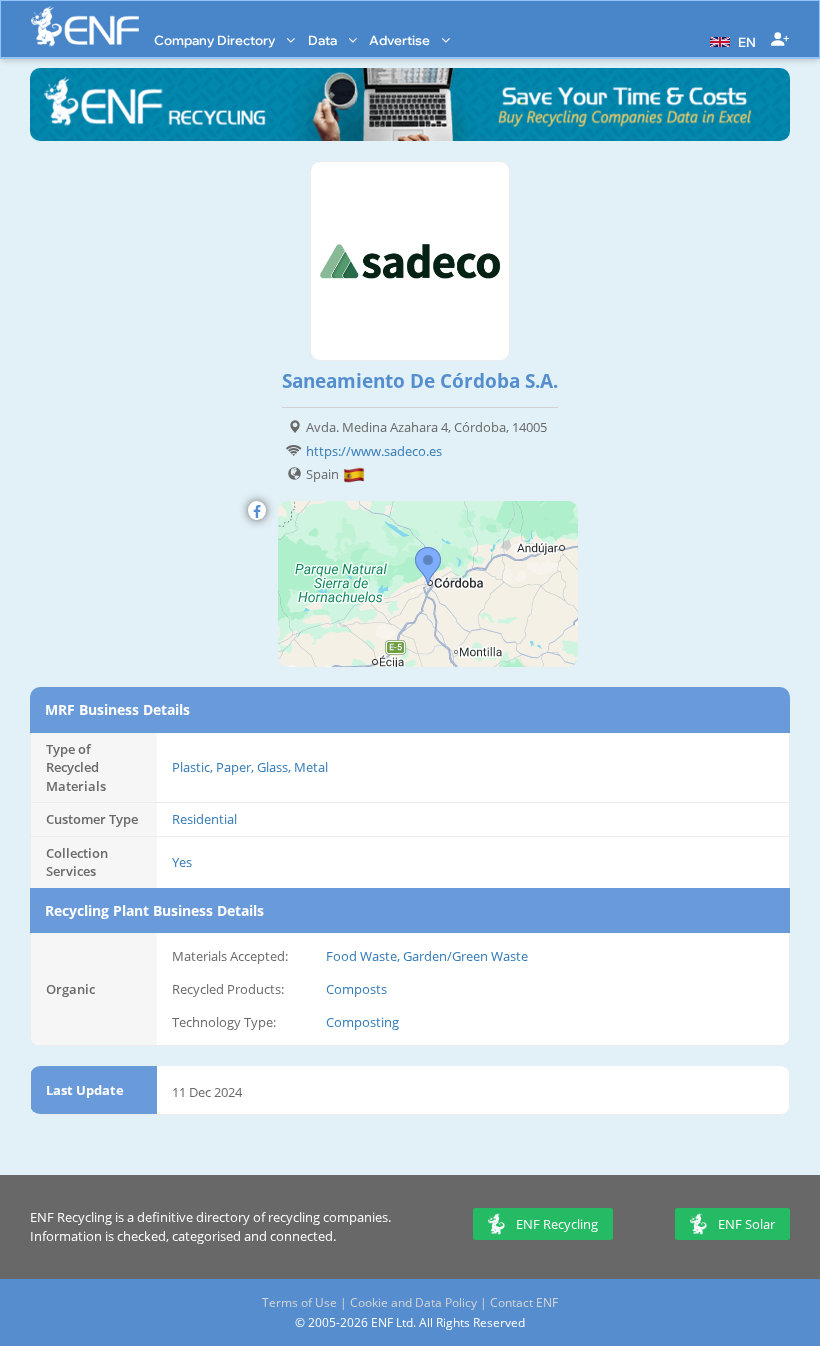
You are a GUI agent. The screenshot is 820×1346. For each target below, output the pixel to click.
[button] (730, 40)
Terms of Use (299, 1302)
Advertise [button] (401, 40)
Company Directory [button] (216, 40)
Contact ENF (524, 1302)
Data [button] (324, 40)
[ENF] (85, 26)
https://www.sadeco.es (374, 451)
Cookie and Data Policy (413, 1302)
